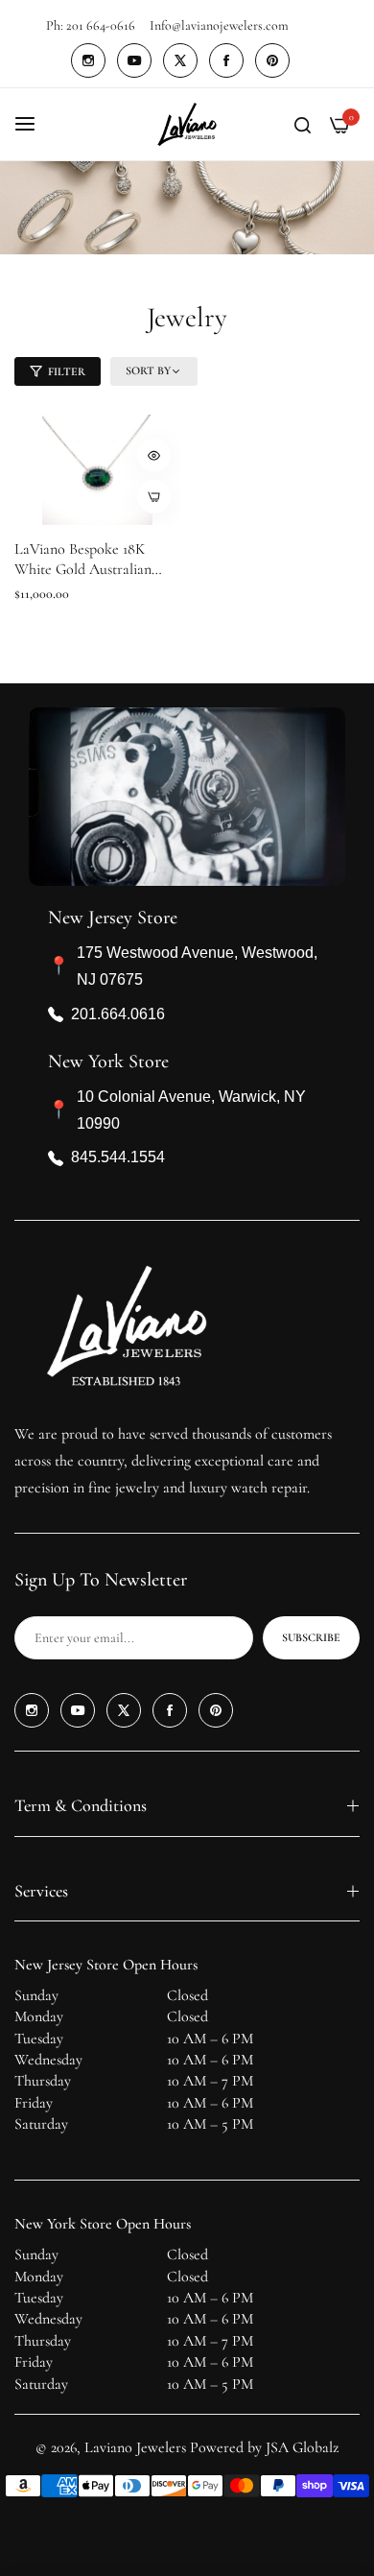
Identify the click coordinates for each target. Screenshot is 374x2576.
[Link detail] (88, 60)
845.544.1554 (118, 1157)
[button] (154, 455)
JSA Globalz (302, 2447)
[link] (187, 208)
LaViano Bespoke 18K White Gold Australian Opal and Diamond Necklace (83, 560)
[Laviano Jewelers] (187, 124)
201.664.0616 (118, 1014)
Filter (67, 371)
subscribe (311, 1637)
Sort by (148, 370)
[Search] (303, 124)
